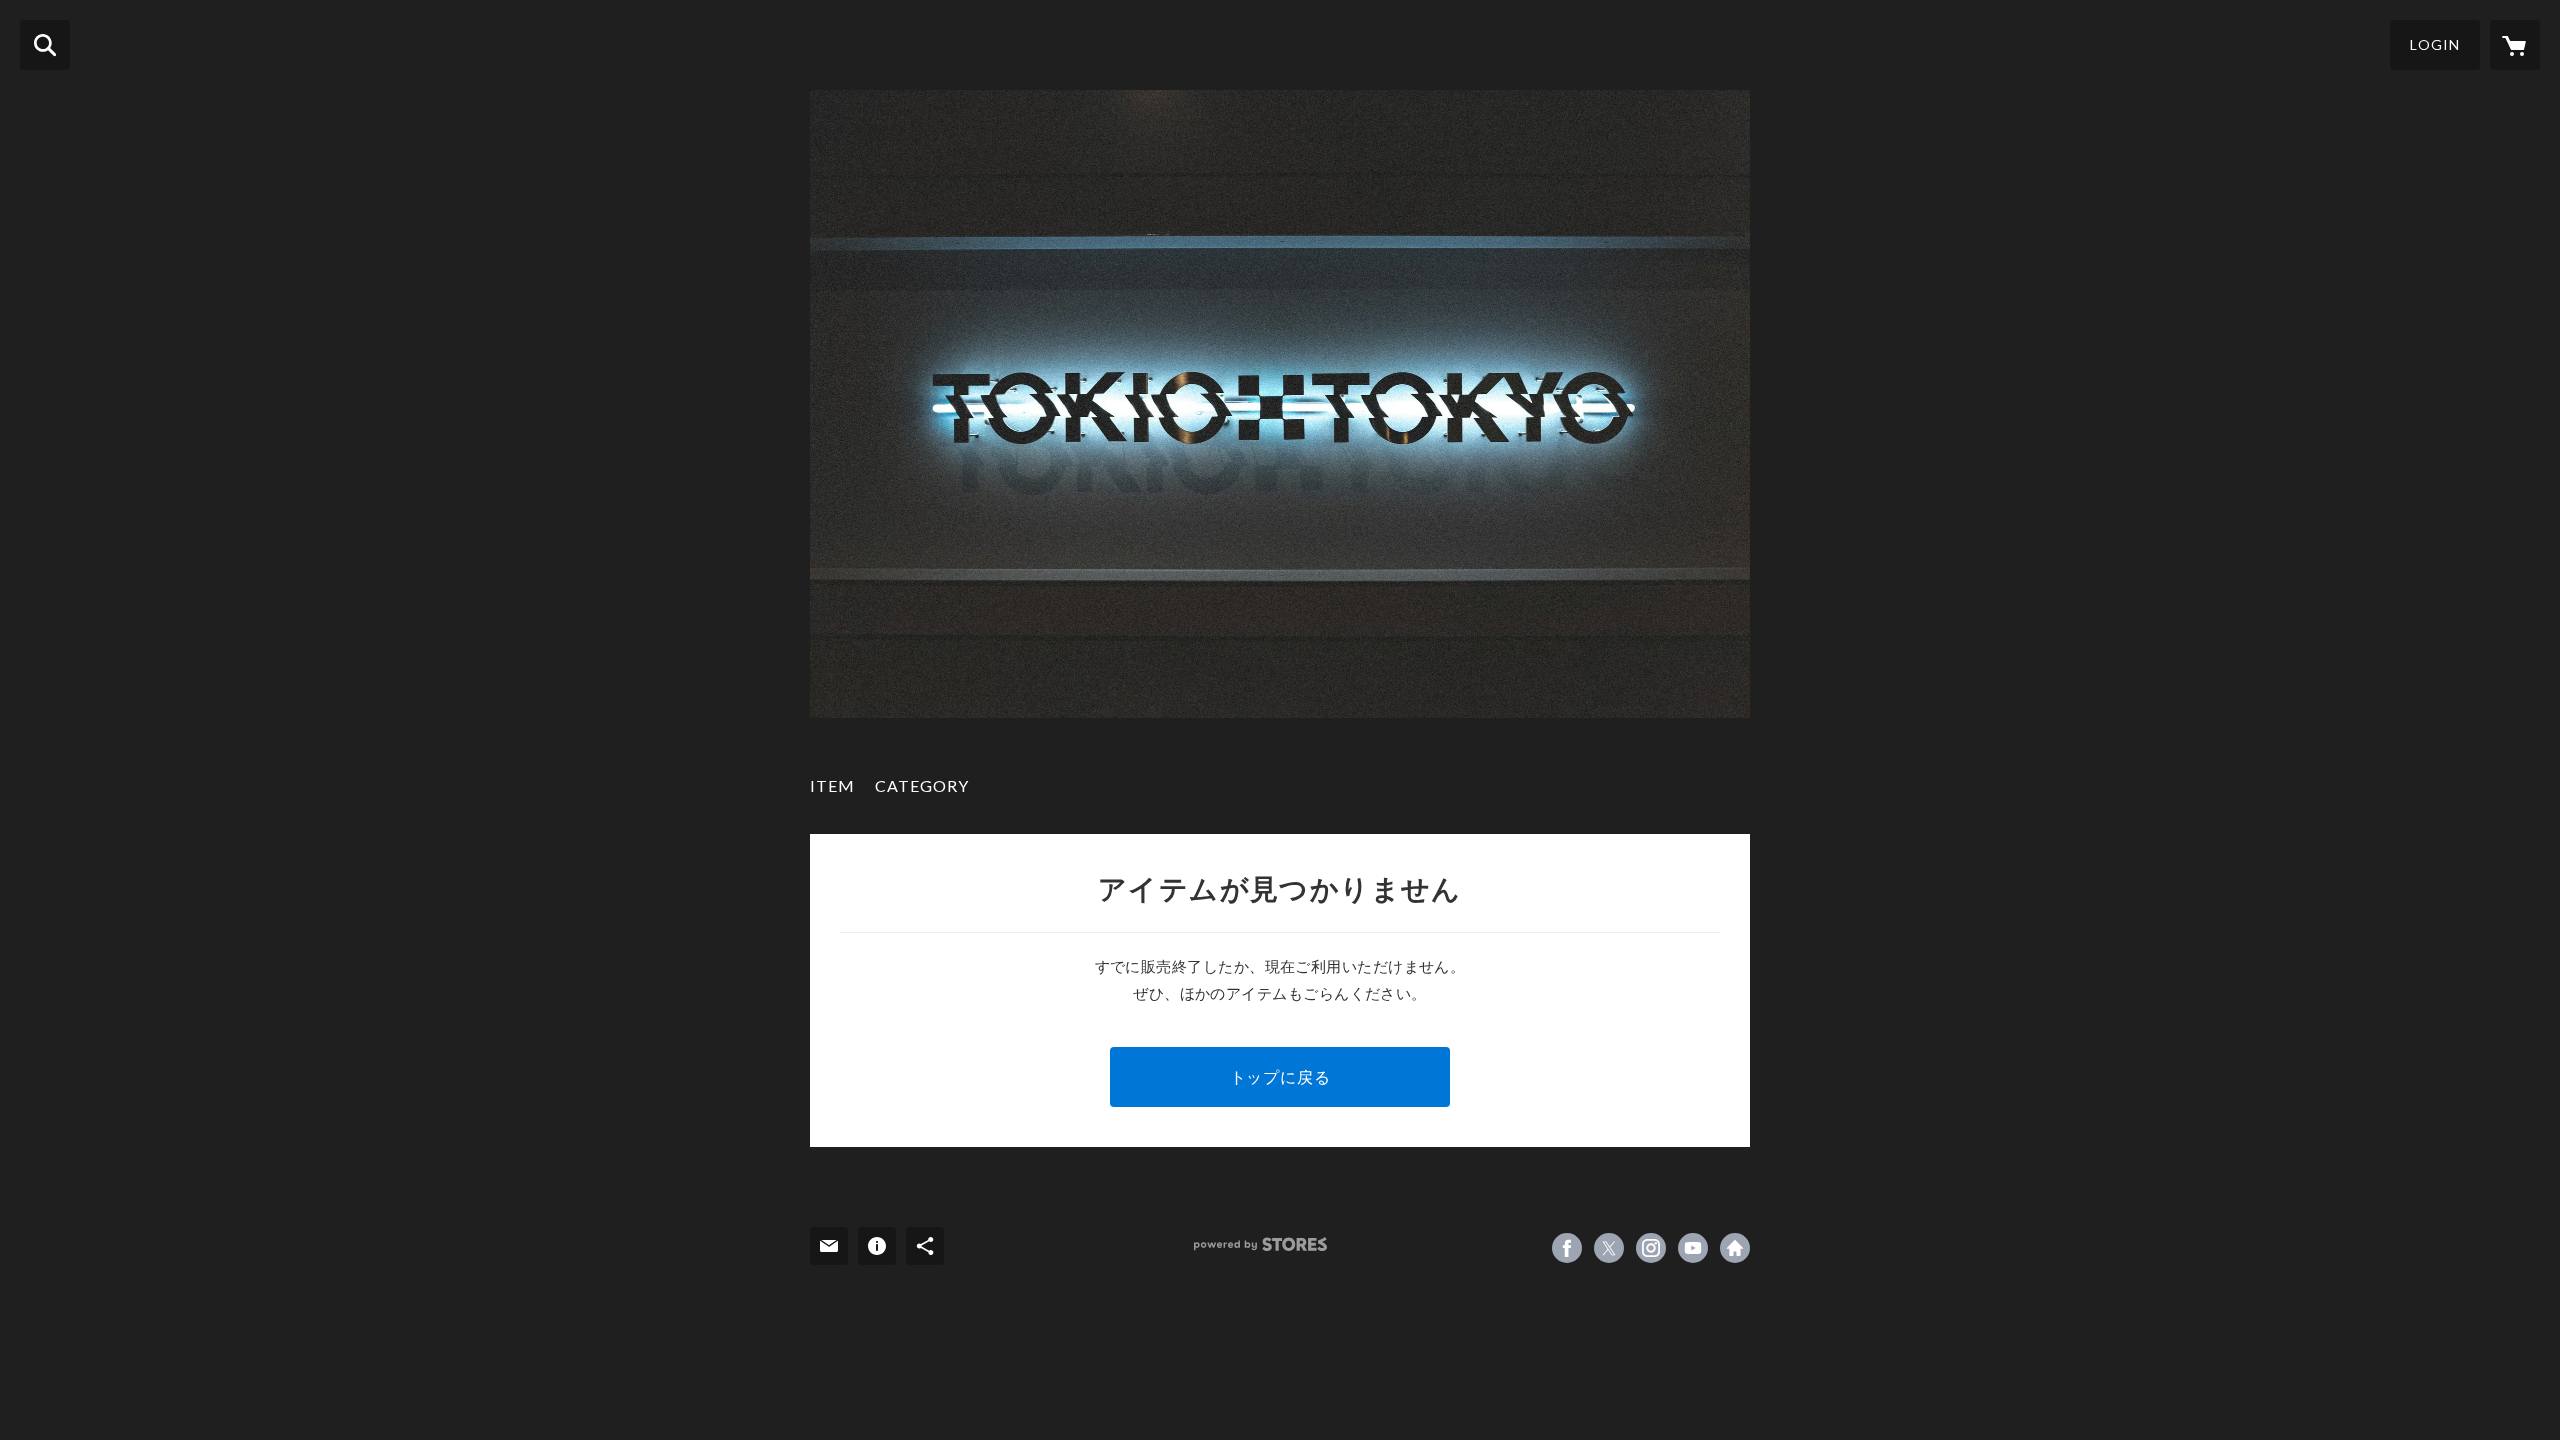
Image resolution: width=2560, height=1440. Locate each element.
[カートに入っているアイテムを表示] (2515, 45)
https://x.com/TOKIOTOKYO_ (1609, 1248)
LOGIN (2435, 44)
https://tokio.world (1735, 1248)
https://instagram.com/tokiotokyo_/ (1651, 1248)
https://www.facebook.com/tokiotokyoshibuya (1567, 1248)
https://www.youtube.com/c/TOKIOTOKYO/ (1693, 1248)
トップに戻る (1280, 1076)
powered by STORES (1260, 1244)
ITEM (832, 785)
